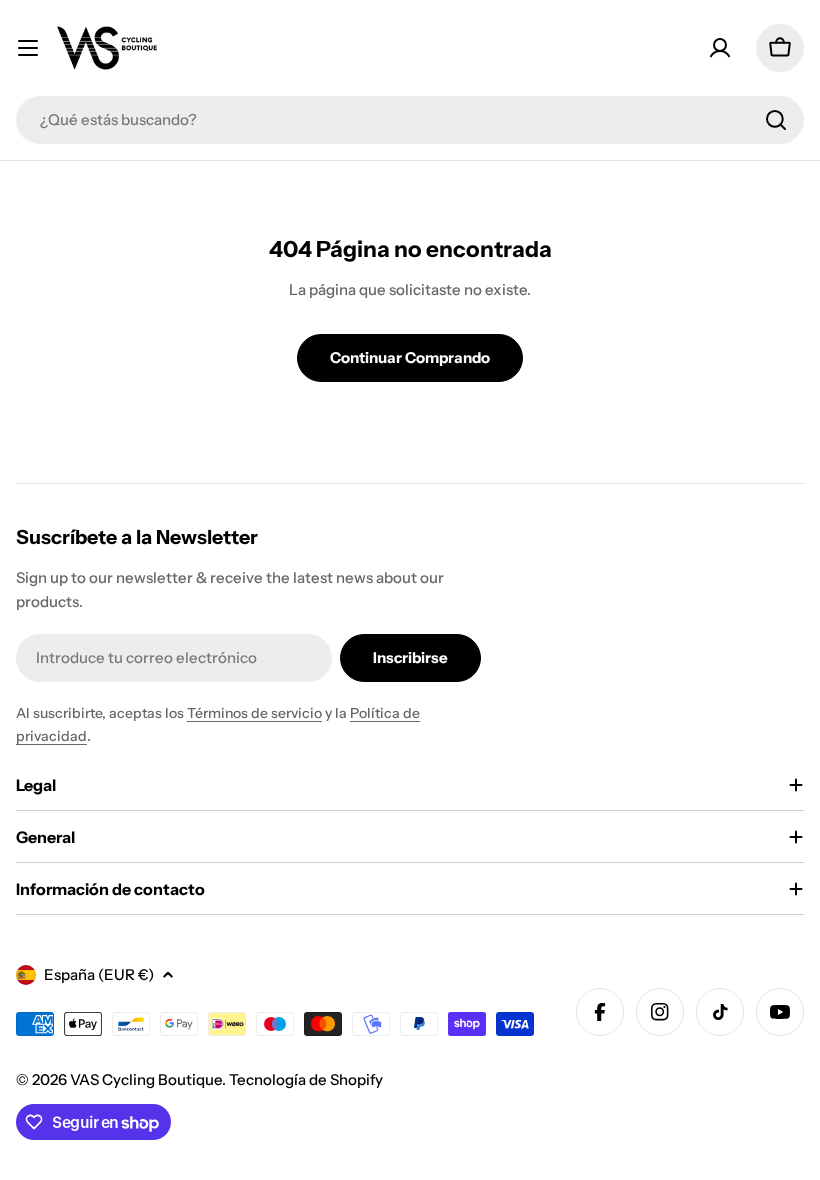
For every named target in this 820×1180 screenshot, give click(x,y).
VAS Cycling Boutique (146, 1079)
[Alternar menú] (28, 48)
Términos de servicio (254, 713)
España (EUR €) (99, 974)
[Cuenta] (720, 48)
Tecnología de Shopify (306, 1079)
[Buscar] (776, 120)
